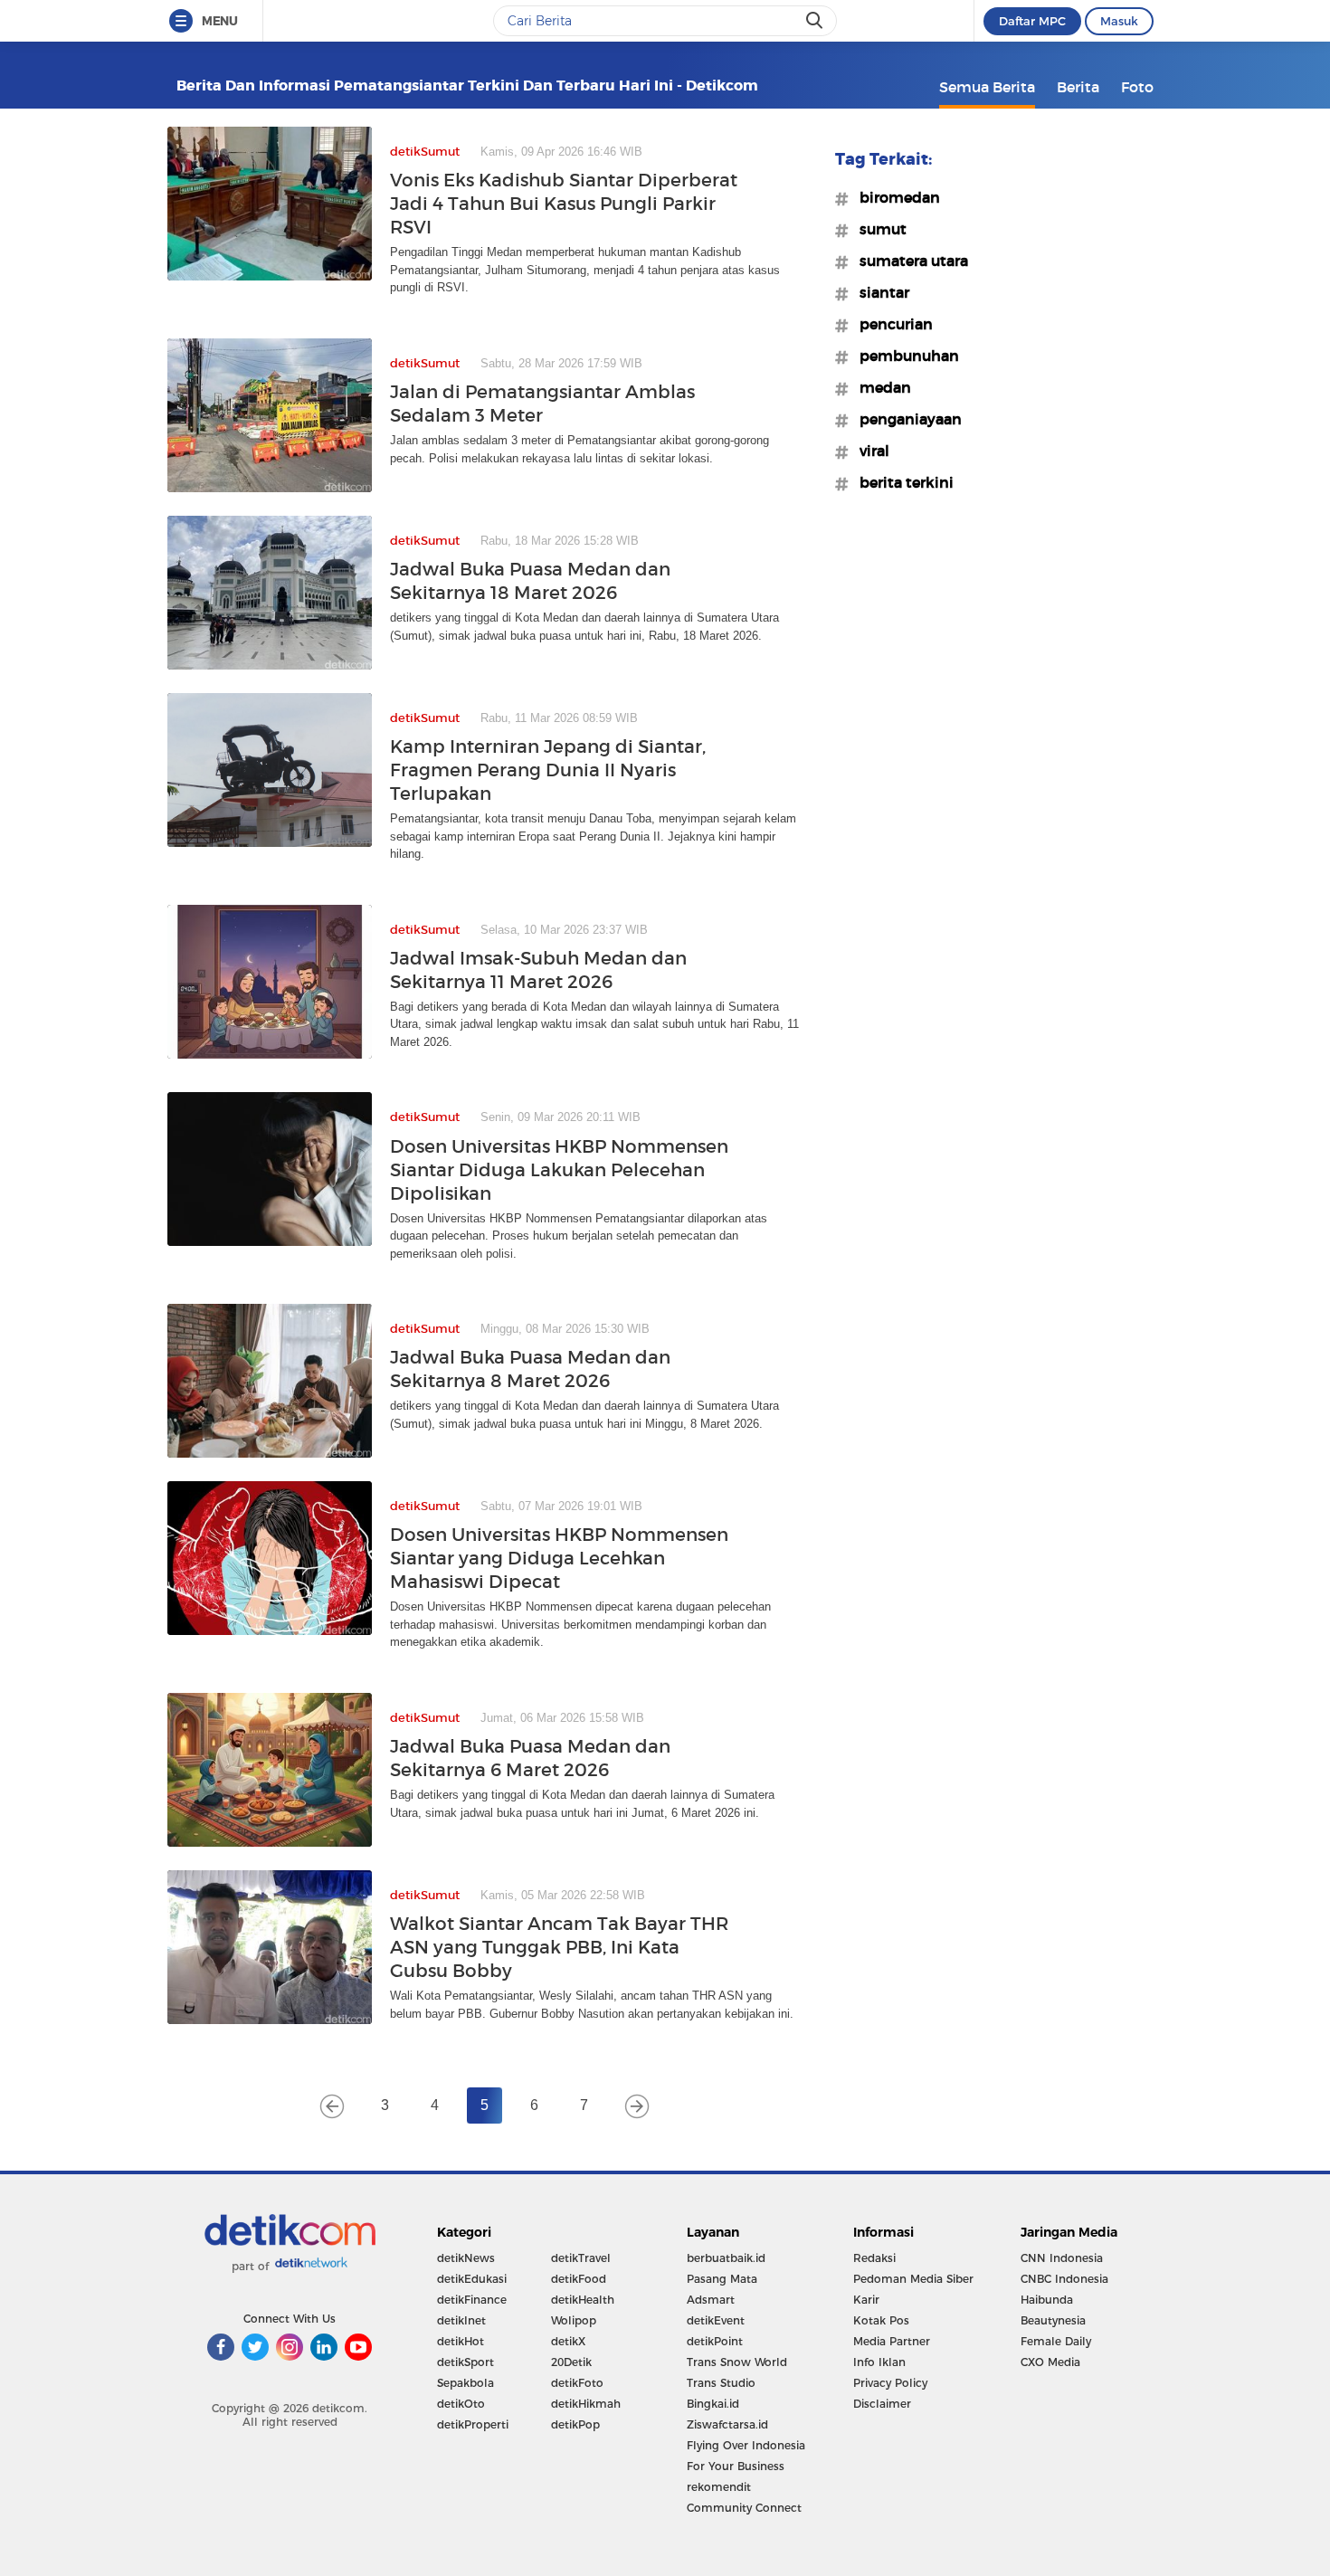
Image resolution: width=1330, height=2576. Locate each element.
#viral (869, 451)
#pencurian (891, 324)
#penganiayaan (905, 419)
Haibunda (1047, 2300)
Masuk (1119, 21)
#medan (880, 387)
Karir (866, 2300)
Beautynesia (1053, 2320)
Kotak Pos (881, 2320)
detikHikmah (586, 2404)
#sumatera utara (908, 261)
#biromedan (894, 197)
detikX (568, 2341)
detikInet (461, 2320)
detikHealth (583, 2300)
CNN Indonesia (1062, 2258)
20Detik (571, 2362)
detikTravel (581, 2258)
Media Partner (892, 2341)
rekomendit (719, 2487)
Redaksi (874, 2258)
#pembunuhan (904, 356)
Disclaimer (882, 2404)
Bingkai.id (713, 2404)
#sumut (878, 229)
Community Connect (744, 2508)
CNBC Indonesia (1064, 2279)
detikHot (461, 2341)
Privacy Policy (890, 2383)
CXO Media (1050, 2362)
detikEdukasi (472, 2279)
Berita (1078, 87)
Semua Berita (987, 87)
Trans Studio (721, 2383)
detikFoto (577, 2383)
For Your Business (736, 2466)
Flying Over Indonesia (746, 2445)
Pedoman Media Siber (913, 2279)
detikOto (461, 2404)
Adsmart (711, 2300)
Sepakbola (465, 2383)
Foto (1137, 87)
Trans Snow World (737, 2362)
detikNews (466, 2258)
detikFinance (472, 2300)
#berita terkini (901, 482)
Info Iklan (879, 2362)
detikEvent (716, 2320)
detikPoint (715, 2341)
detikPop (575, 2424)
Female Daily (1056, 2341)
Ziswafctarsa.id (727, 2424)
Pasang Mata (722, 2279)
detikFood (579, 2279)
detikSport (465, 2362)
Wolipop (574, 2320)
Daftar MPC (1032, 21)
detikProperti (473, 2424)
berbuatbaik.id (726, 2258)
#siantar (879, 292)
